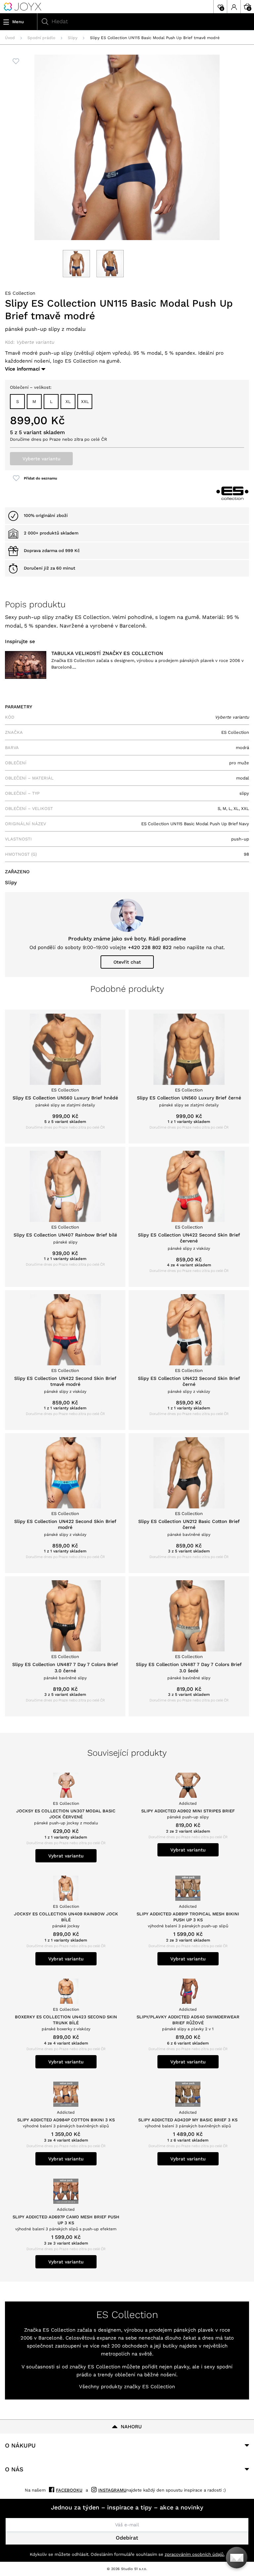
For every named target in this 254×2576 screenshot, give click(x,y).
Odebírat (127, 2538)
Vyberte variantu (42, 459)
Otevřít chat (127, 962)
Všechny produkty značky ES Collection (127, 2387)
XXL (85, 402)
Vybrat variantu (66, 1856)
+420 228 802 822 (150, 947)
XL (68, 402)
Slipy (73, 38)
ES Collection (20, 293)
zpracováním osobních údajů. (195, 2554)
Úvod (10, 38)
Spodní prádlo (41, 38)
